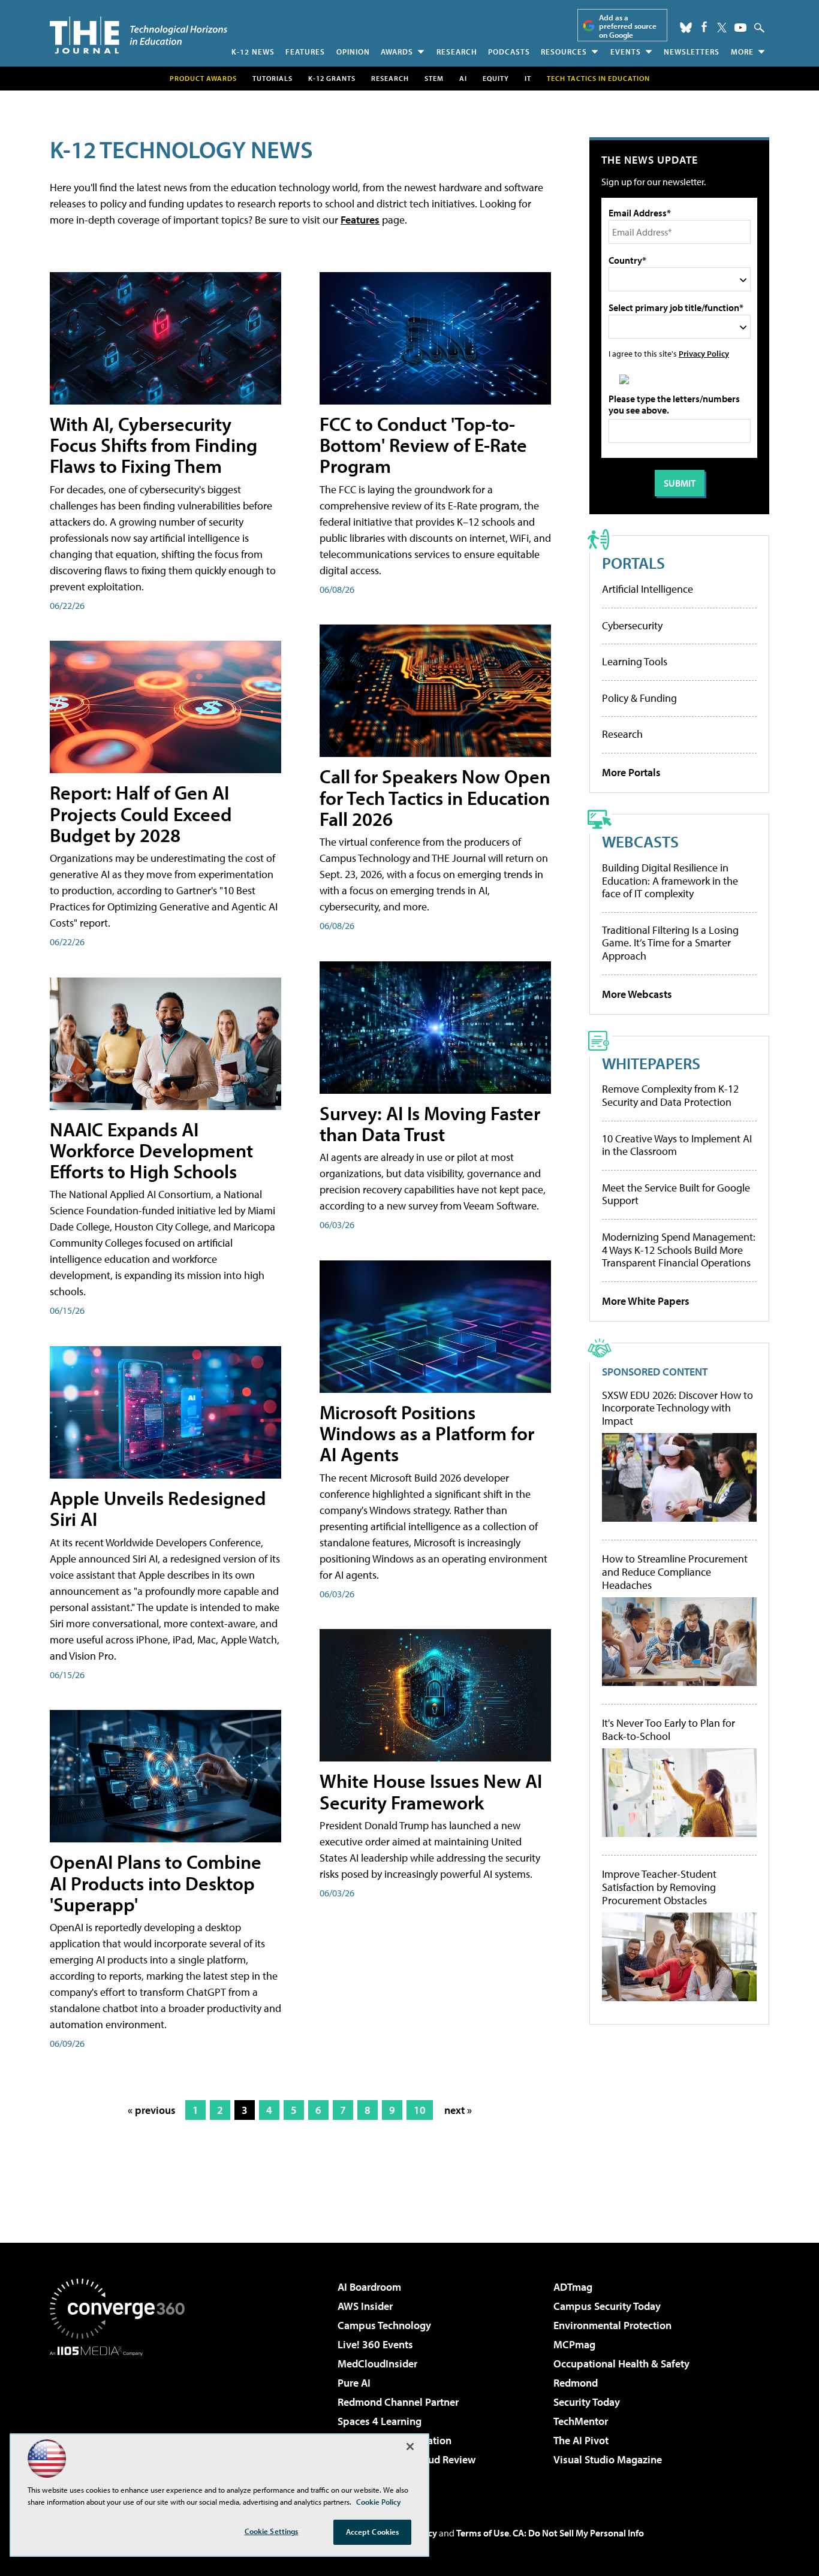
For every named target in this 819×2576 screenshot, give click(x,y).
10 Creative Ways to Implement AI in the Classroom (677, 1145)
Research (457, 52)
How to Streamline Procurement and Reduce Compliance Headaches (675, 1572)
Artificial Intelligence (648, 589)
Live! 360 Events (375, 2344)
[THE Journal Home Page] (138, 35)
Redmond (576, 2383)
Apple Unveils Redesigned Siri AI (158, 1508)
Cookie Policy (379, 2502)
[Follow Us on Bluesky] (686, 28)
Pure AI (354, 2383)
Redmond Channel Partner (398, 2402)
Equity (496, 78)
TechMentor (581, 2421)
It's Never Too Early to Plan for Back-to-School (669, 1729)
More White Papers (646, 1301)
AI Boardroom (369, 2287)
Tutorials (273, 78)
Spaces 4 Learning (380, 2421)
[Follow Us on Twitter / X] (722, 28)
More (742, 52)
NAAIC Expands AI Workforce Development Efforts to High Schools (151, 1150)
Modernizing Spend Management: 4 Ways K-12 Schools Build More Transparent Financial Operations (679, 1250)
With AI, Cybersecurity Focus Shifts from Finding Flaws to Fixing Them (153, 445)
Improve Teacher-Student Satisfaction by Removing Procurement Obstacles (659, 1887)
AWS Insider (365, 2306)
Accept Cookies (373, 2532)
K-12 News (253, 52)
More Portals (631, 772)
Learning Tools (635, 661)
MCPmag (574, 2344)
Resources (564, 52)
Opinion (353, 52)
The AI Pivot (581, 2440)
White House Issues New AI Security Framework (431, 1791)
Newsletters (692, 52)
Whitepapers (651, 1063)
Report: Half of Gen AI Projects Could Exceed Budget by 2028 (141, 813)
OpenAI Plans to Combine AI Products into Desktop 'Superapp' (156, 1883)
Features (305, 52)
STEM (434, 78)
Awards (397, 52)
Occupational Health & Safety (621, 2364)
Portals (633, 562)
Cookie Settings (272, 2531)
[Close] (410, 2447)
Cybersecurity (632, 625)
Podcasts (509, 52)
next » (458, 2110)
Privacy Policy (704, 353)
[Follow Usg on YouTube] (740, 28)
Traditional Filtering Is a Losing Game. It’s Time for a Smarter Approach (670, 943)
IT (528, 78)
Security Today (587, 2402)
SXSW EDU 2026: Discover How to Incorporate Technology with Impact (678, 1408)
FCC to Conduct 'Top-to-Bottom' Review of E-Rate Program (423, 445)
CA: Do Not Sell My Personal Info (578, 2533)
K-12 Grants (332, 78)
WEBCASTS (640, 841)
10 (420, 2110)
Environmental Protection (612, 2325)
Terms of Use (483, 2533)
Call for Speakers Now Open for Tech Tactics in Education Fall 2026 (435, 797)
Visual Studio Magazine (608, 2459)
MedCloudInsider (377, 2364)
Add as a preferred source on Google (628, 26)
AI (463, 78)
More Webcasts (637, 994)
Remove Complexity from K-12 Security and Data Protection (670, 1095)
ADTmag (573, 2287)
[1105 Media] (122, 2417)
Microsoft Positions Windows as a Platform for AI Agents (427, 1433)
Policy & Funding (639, 698)
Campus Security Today (607, 2306)
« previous (152, 2110)
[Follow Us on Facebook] (704, 27)
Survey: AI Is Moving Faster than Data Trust (430, 1123)
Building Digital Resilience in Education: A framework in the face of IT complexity (670, 880)
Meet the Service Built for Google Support (676, 1194)
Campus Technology (384, 2325)
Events (626, 52)
